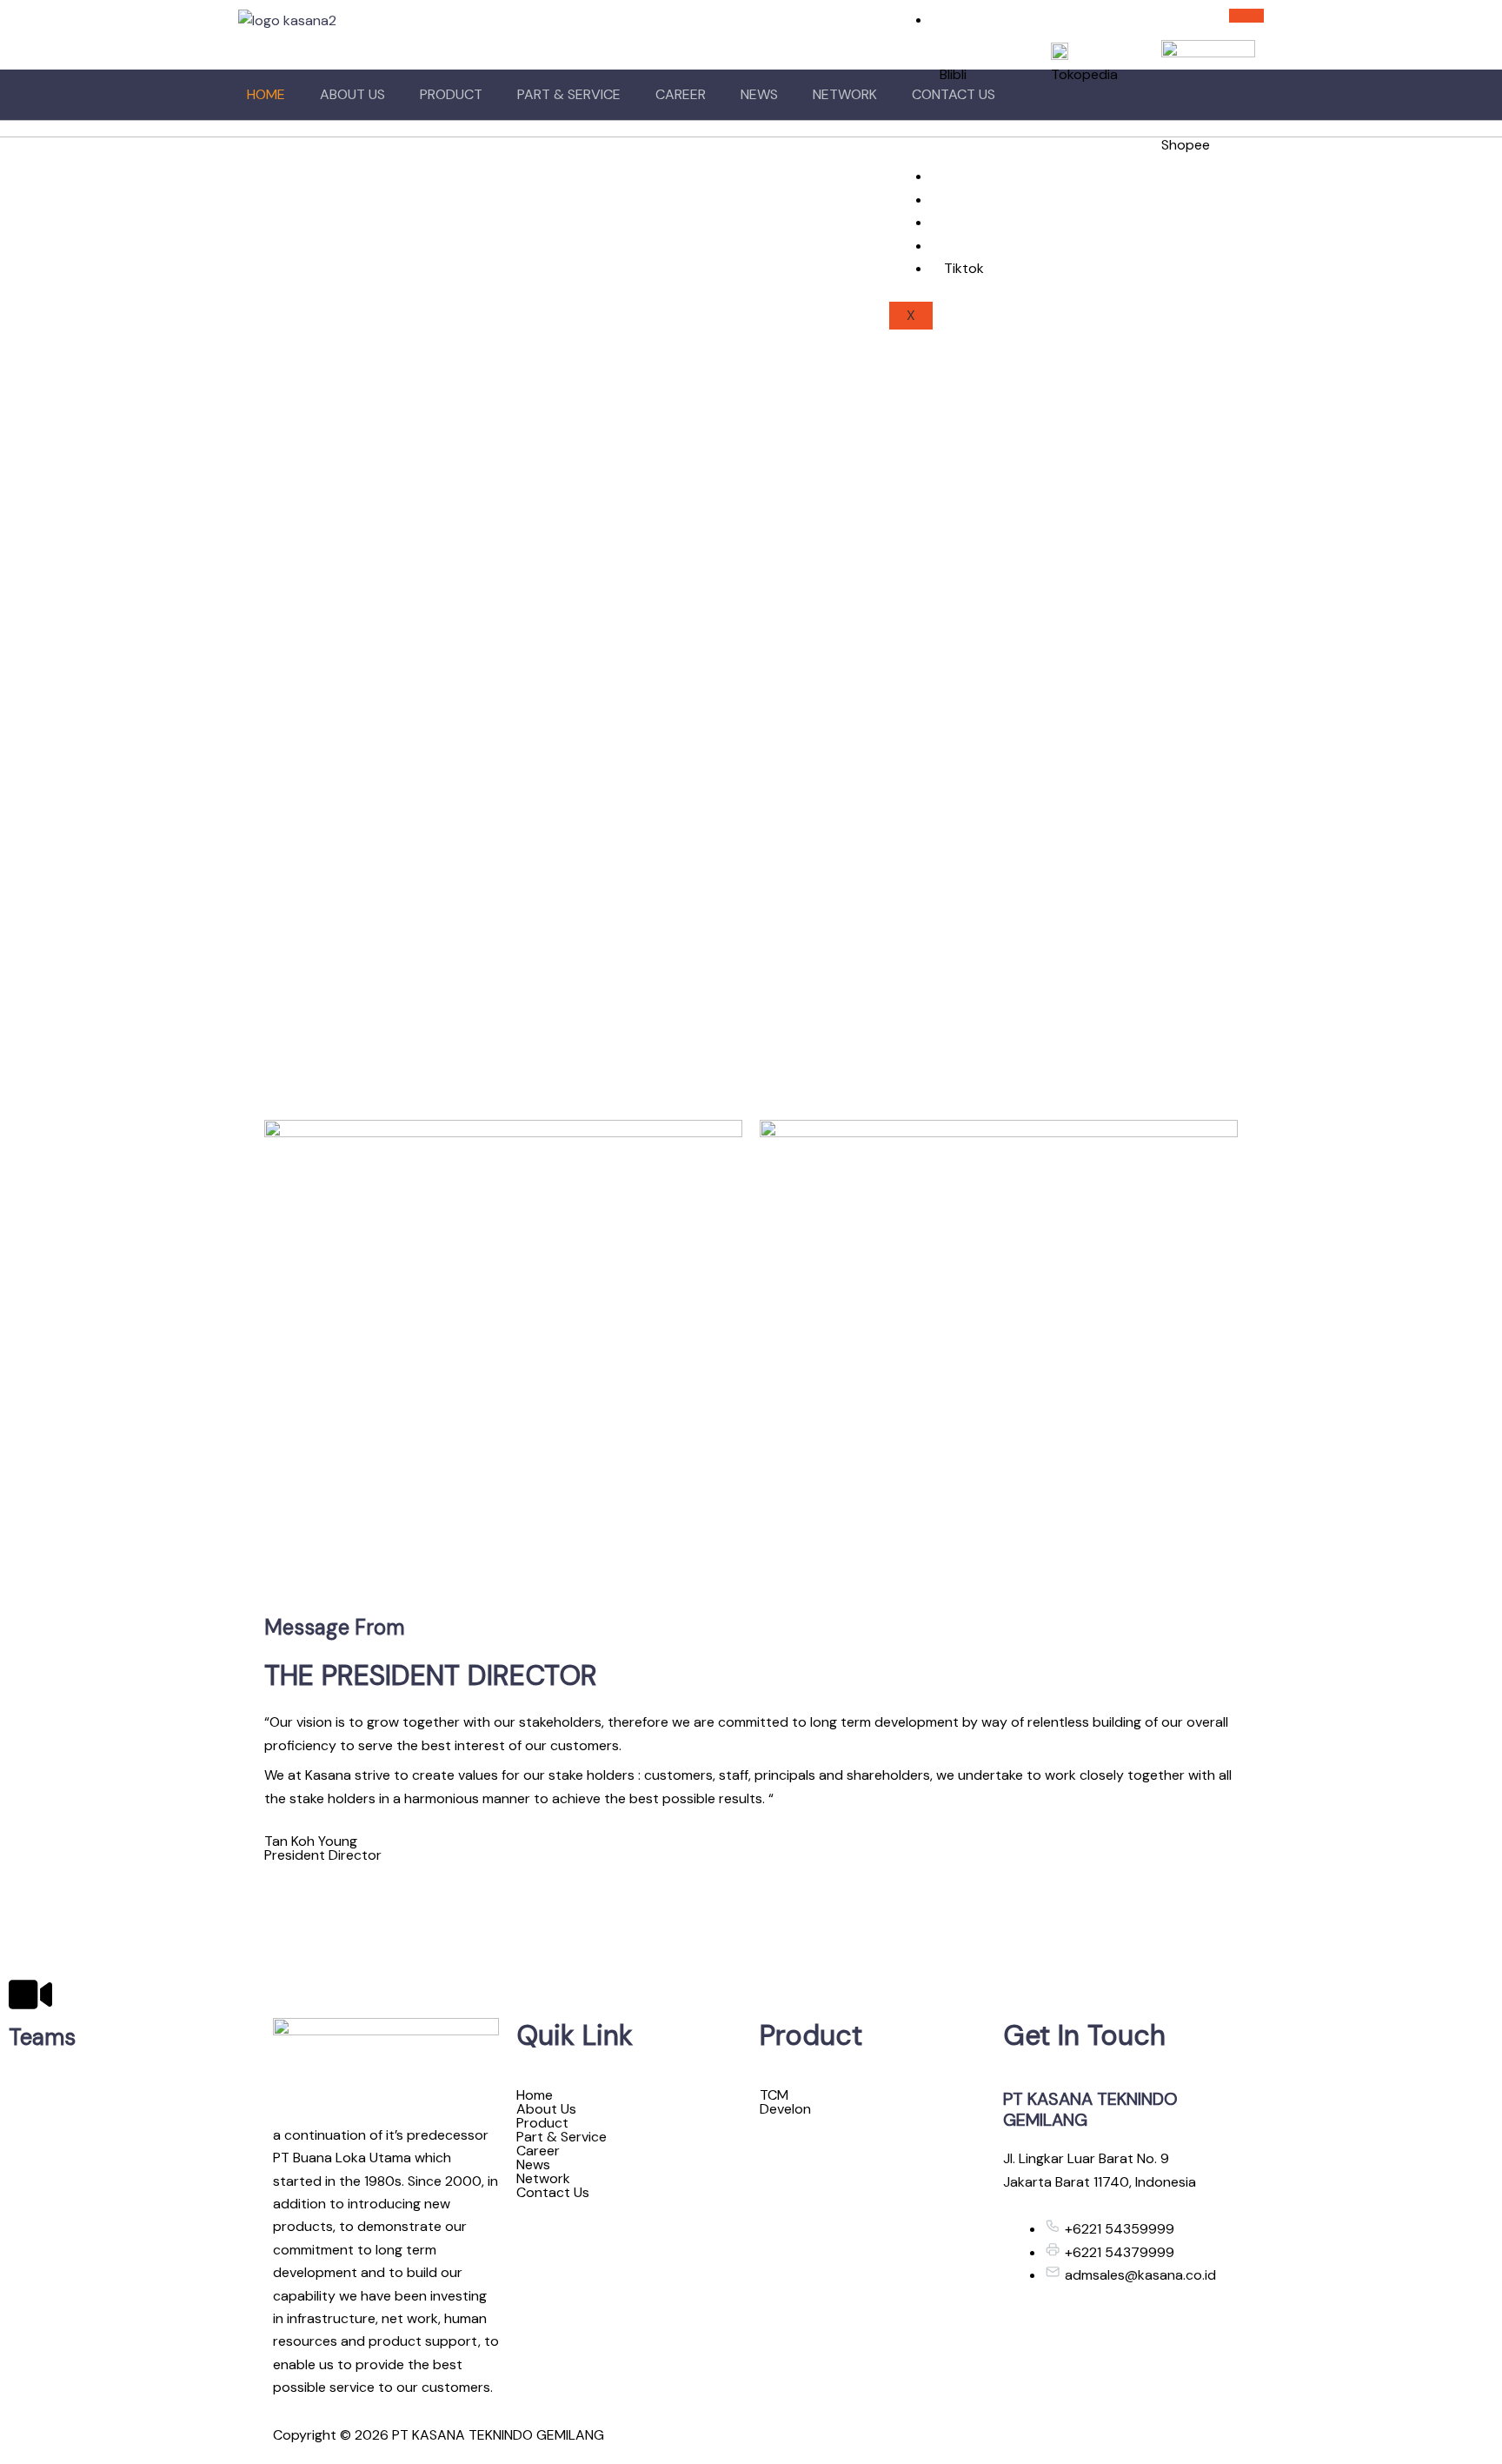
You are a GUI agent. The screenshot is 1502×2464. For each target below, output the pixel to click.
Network (845, 94)
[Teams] (30, 1995)
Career (681, 94)
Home (266, 94)
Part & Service (569, 94)
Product (451, 94)
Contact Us (553, 2193)
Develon (785, 2109)
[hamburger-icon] (1246, 16)
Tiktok (964, 268)
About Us (352, 94)
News (759, 94)
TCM (774, 2095)
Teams (42, 2037)
